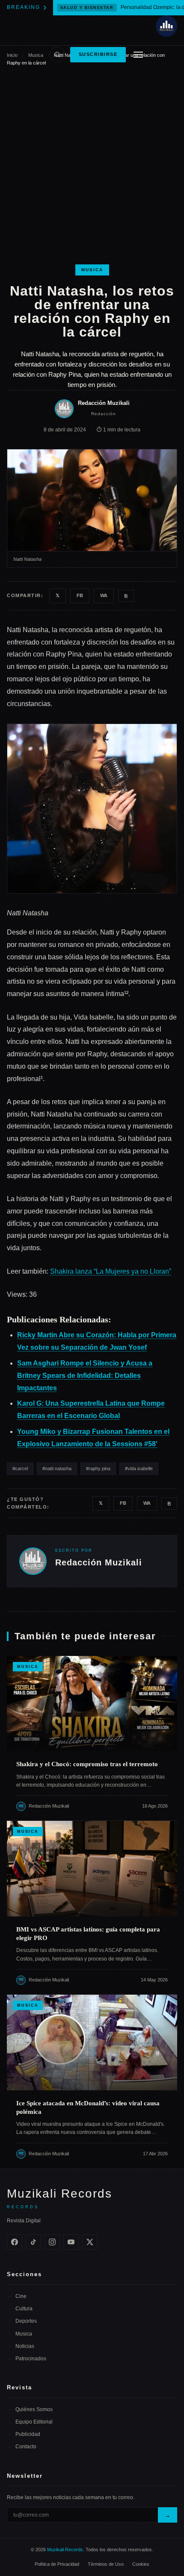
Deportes (26, 2321)
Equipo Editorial (34, 2422)
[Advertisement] (92, 169)
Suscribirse (98, 54)
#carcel (20, 1468)
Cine (21, 2296)
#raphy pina (98, 1468)
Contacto (26, 2447)
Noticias (25, 2346)
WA (104, 595)
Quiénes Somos (34, 2409)
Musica (92, 270)
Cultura (24, 2309)
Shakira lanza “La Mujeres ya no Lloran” (111, 1271)
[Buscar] (57, 55)
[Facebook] (15, 2242)
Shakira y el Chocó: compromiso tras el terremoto (87, 1764)
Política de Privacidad (57, 2564)
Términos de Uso (106, 2564)
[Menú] (138, 55)
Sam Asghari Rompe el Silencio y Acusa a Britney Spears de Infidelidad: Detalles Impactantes (85, 1376)
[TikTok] (33, 2242)
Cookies (141, 2564)
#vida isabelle (139, 1468)
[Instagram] (52, 2242)
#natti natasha (57, 1468)
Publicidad (28, 2434)
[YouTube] (71, 2242)
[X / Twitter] (90, 2242)
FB (80, 595)
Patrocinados (31, 2359)
